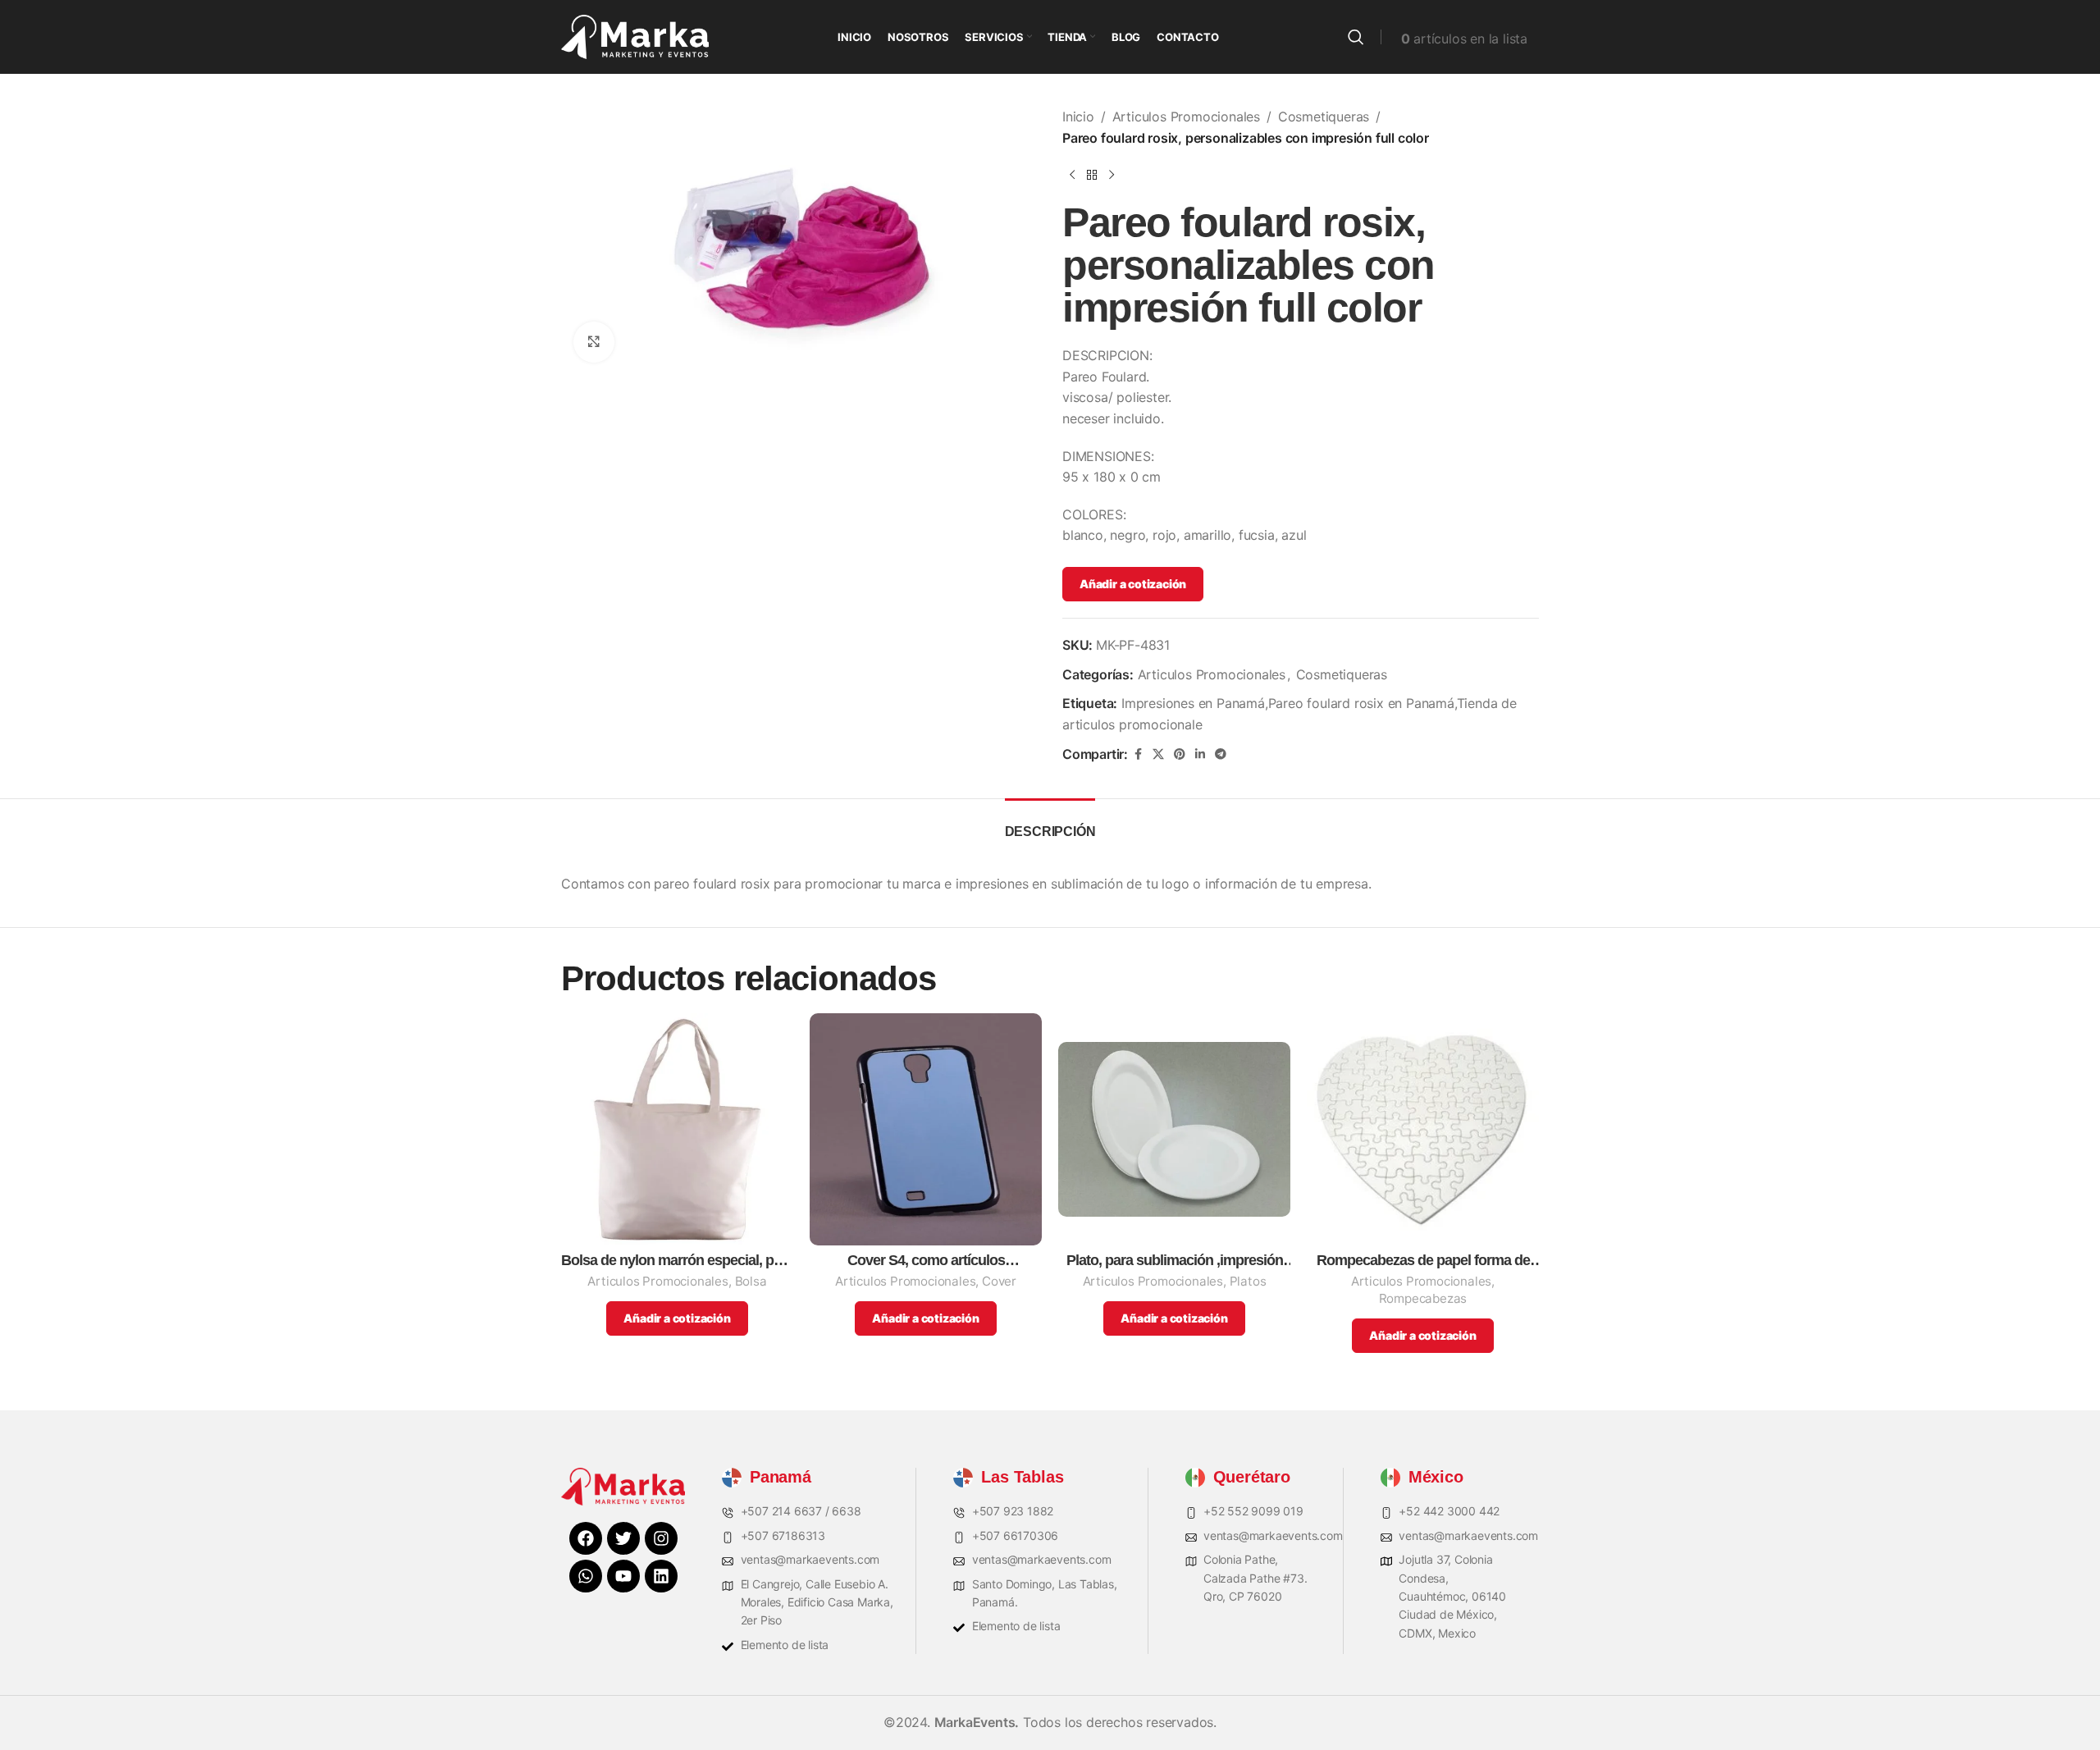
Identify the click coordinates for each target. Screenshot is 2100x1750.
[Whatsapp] (586, 1576)
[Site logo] (635, 35)
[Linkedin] (661, 1576)
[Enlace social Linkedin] (1200, 754)
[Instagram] (661, 1538)
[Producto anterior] (1072, 175)
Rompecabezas (1423, 1298)
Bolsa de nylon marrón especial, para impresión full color (677, 1261)
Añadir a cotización (1133, 584)
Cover (999, 1281)
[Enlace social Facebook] (1138, 754)
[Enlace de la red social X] (1158, 754)
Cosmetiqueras (1324, 117)
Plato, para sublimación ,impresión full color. (1175, 1261)
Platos (1248, 1281)
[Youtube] (623, 1576)
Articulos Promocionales (1186, 117)
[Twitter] (623, 1538)
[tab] (1050, 823)
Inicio (1078, 117)
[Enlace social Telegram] (1221, 754)
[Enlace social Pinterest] (1180, 754)
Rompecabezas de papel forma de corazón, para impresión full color (1423, 1261)
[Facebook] (586, 1538)
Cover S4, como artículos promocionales (926, 1261)
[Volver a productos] (1092, 175)
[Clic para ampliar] (594, 342)
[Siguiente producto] (1112, 175)
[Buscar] (1356, 37)
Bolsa (751, 1281)
